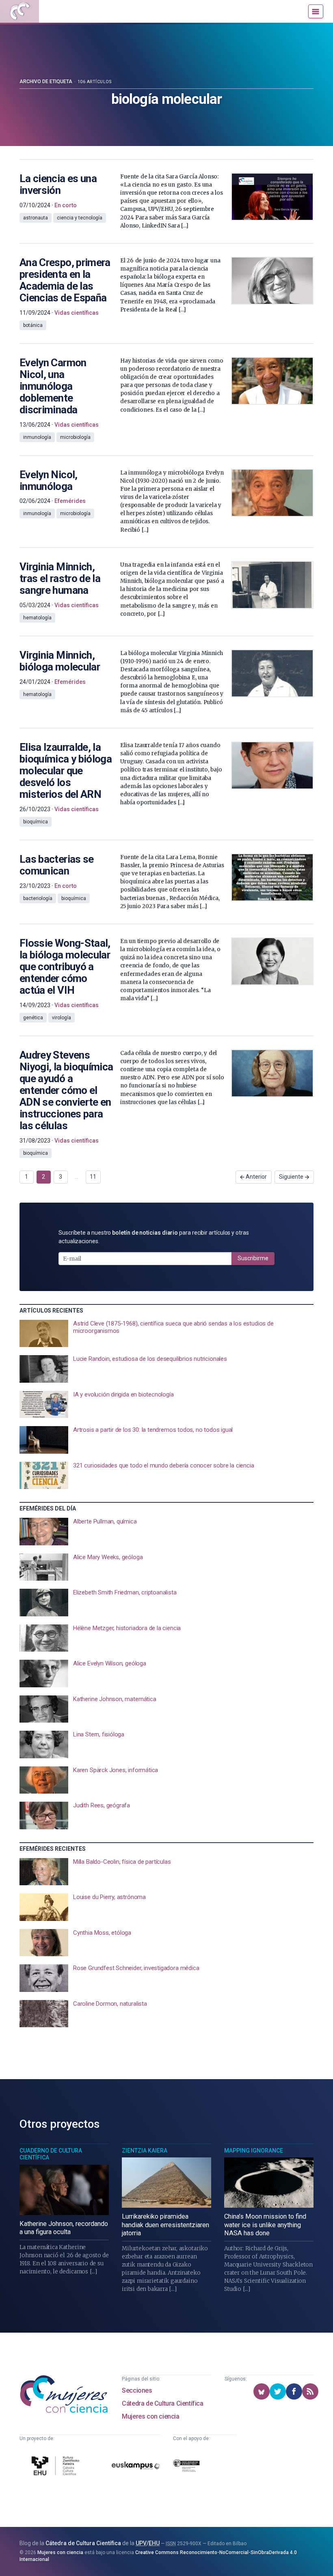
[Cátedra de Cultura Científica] (57, 2467)
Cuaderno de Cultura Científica (51, 2154)
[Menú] (316, 11)
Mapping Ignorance (254, 2151)
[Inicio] (19, 11)
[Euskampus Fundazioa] (136, 2467)
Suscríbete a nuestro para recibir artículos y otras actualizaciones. (154, 1237)
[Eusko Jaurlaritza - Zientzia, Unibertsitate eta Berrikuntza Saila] (186, 2467)
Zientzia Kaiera (145, 2151)
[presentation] (166, 1334)
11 (93, 1177)
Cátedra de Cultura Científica (162, 2403)
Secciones (137, 2390)
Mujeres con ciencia (150, 2416)
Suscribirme (253, 1258)
